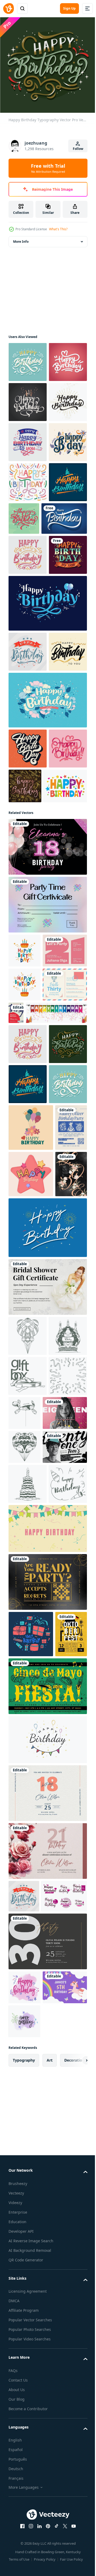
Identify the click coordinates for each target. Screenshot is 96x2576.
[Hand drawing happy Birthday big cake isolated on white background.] (28, 1894)
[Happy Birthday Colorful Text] (30, 1062)
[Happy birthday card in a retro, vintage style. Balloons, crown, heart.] (31, 1552)
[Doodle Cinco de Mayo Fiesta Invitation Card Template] (47, 2404)
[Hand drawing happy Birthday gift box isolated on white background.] (28, 1934)
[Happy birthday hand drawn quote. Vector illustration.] (31, 2306)
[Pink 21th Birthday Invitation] (31, 1261)
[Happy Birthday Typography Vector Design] (28, 985)
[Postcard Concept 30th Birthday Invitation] (31, 1329)
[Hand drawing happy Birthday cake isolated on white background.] (28, 2116)
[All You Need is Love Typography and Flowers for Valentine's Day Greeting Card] (24, 1692)
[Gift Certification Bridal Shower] (47, 1805)
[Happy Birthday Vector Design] (28, 558)
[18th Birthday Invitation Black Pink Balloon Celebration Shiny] (47, 1123)
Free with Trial (48, 168)
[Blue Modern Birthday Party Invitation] (24, 1599)
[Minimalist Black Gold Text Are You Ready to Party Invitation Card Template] (47, 2254)
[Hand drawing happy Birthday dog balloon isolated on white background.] (65, 1971)
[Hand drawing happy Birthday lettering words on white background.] (28, 2156)
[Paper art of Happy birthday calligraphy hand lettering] (31, 675)
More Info (21, 238)
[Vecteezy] (9, 8)
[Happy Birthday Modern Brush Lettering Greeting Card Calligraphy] (28, 888)
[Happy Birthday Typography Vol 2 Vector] (47, 936)
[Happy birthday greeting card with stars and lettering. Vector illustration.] (31, 1645)
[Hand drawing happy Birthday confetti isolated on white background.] (28, 1974)
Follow (78, 149)
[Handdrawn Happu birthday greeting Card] (47, 1745)
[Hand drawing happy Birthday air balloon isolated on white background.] (28, 1853)
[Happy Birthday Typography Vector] (28, 358)
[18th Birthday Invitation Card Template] (31, 2011)
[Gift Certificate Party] (47, 1181)
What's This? (58, 229)
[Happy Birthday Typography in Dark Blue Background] (47, 800)
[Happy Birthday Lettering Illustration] (28, 478)
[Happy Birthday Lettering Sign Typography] (28, 518)
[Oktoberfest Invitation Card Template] (24, 2352)
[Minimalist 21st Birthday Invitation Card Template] (31, 2079)
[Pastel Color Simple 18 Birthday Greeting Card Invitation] (47, 2511)
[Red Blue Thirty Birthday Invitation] (62, 1323)
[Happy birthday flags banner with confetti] (39, 1357)
